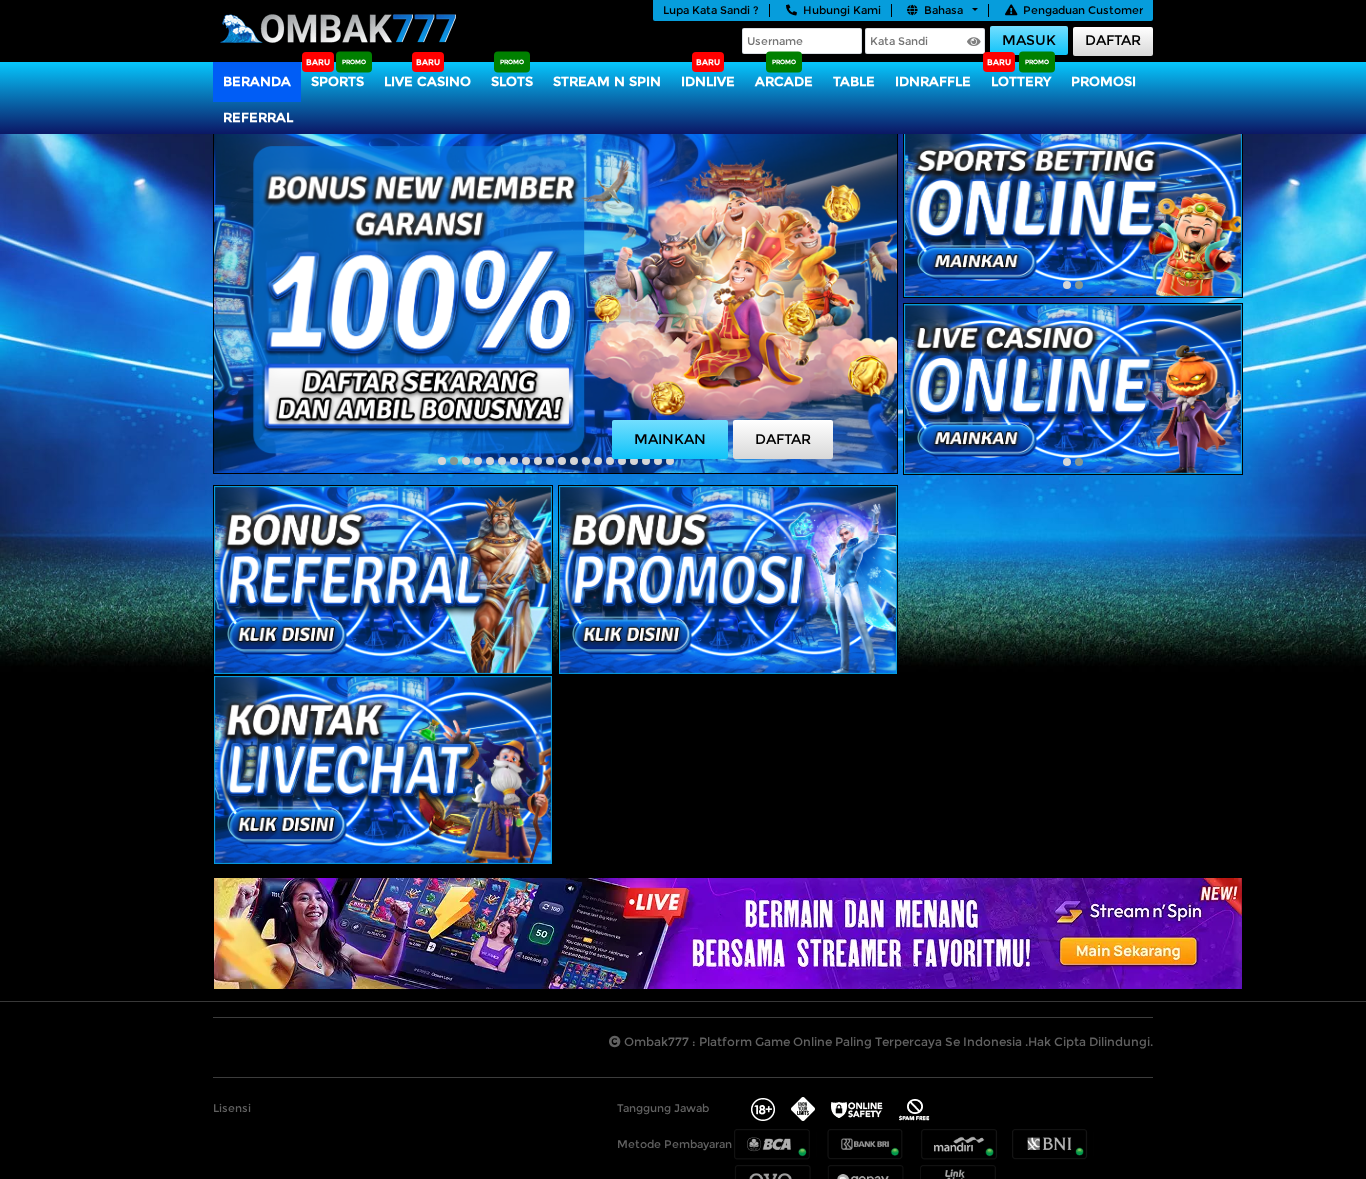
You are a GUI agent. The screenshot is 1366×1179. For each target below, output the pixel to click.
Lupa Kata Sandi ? (711, 10)
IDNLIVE (708, 81)
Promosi (1103, 81)
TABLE (854, 81)
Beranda (257, 81)
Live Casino (427, 81)
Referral (258, 117)
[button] (442, 461)
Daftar (1113, 40)
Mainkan (670, 439)
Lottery (1021, 81)
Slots (512, 81)
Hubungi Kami (842, 10)
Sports (337, 81)
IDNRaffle (933, 81)
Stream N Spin (607, 81)
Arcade (784, 81)
